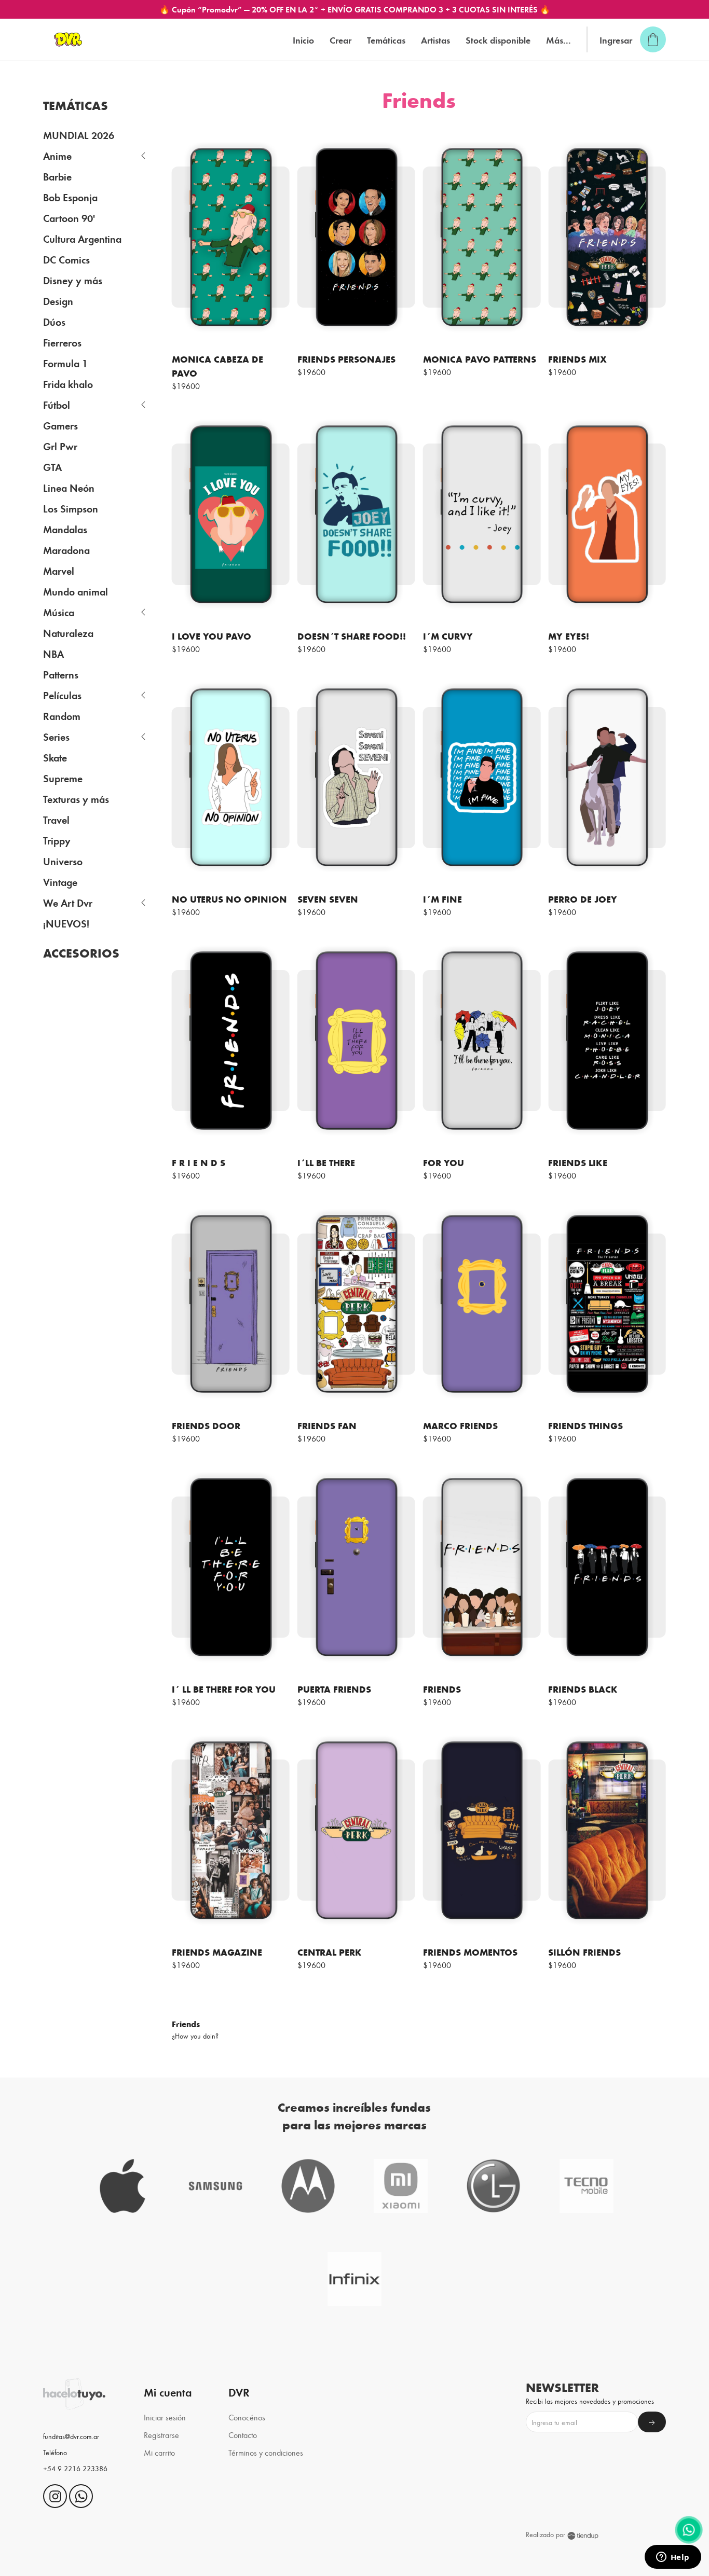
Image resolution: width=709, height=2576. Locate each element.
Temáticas (386, 40)
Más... (558, 40)
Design (58, 301)
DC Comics (66, 259)
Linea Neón (69, 487)
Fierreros (62, 342)
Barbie (57, 176)
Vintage (60, 882)
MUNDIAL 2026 (79, 135)
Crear (340, 40)
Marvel (59, 570)
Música (59, 612)
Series (56, 736)
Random (62, 716)
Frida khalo (68, 384)
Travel (56, 819)
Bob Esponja (70, 197)
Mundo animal (76, 591)
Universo (63, 861)
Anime (57, 155)
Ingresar (616, 40)
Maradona (66, 550)
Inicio (303, 40)
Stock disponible (498, 40)
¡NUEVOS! (66, 923)
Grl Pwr (60, 446)
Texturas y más (76, 799)
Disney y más (73, 280)
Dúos (54, 321)
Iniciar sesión (165, 2417)
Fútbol (57, 404)
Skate (55, 757)
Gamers (60, 425)
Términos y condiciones (266, 2452)
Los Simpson (71, 508)
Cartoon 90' (69, 218)
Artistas (435, 40)
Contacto (243, 2435)
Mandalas (65, 529)
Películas (62, 695)
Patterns (61, 674)
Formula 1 (65, 363)
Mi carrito (159, 2452)
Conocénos (247, 2417)
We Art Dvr (68, 902)
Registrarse (161, 2435)
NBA (53, 653)
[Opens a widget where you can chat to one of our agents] (673, 2558)
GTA (52, 467)
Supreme (63, 778)
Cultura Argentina (82, 238)
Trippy (57, 840)
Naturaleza (68, 633)
